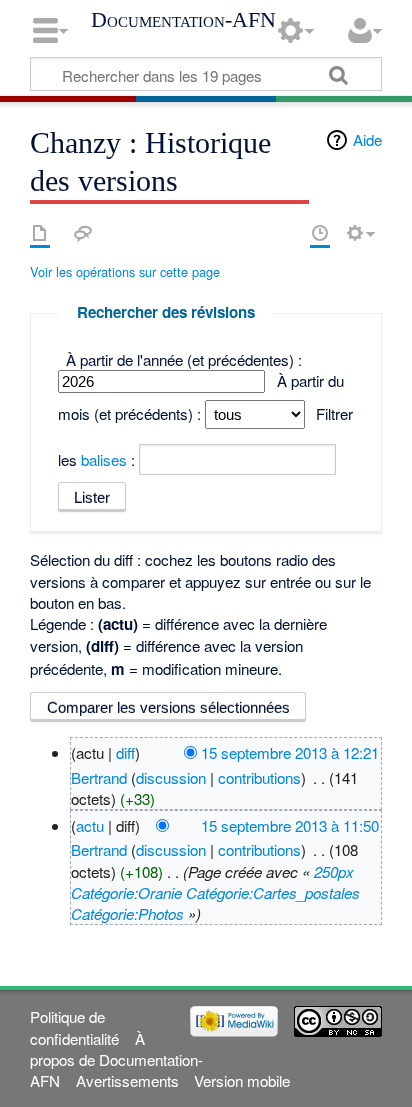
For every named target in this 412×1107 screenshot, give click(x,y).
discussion (171, 777)
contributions (259, 777)
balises (104, 459)
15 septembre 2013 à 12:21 (290, 752)
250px (334, 871)
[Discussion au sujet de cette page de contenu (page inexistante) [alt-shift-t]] (83, 233)
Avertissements (127, 1080)
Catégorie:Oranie (126, 892)
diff (125, 752)
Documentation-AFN (183, 20)
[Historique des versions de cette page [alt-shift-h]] (320, 233)
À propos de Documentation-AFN (116, 1060)
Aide (367, 139)
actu (90, 825)
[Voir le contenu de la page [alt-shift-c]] (40, 233)
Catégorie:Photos (127, 913)
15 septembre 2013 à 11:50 (290, 825)
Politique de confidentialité (74, 1027)
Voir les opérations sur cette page (125, 271)
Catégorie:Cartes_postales (273, 892)
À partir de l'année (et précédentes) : (184, 359)
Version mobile (242, 1080)
